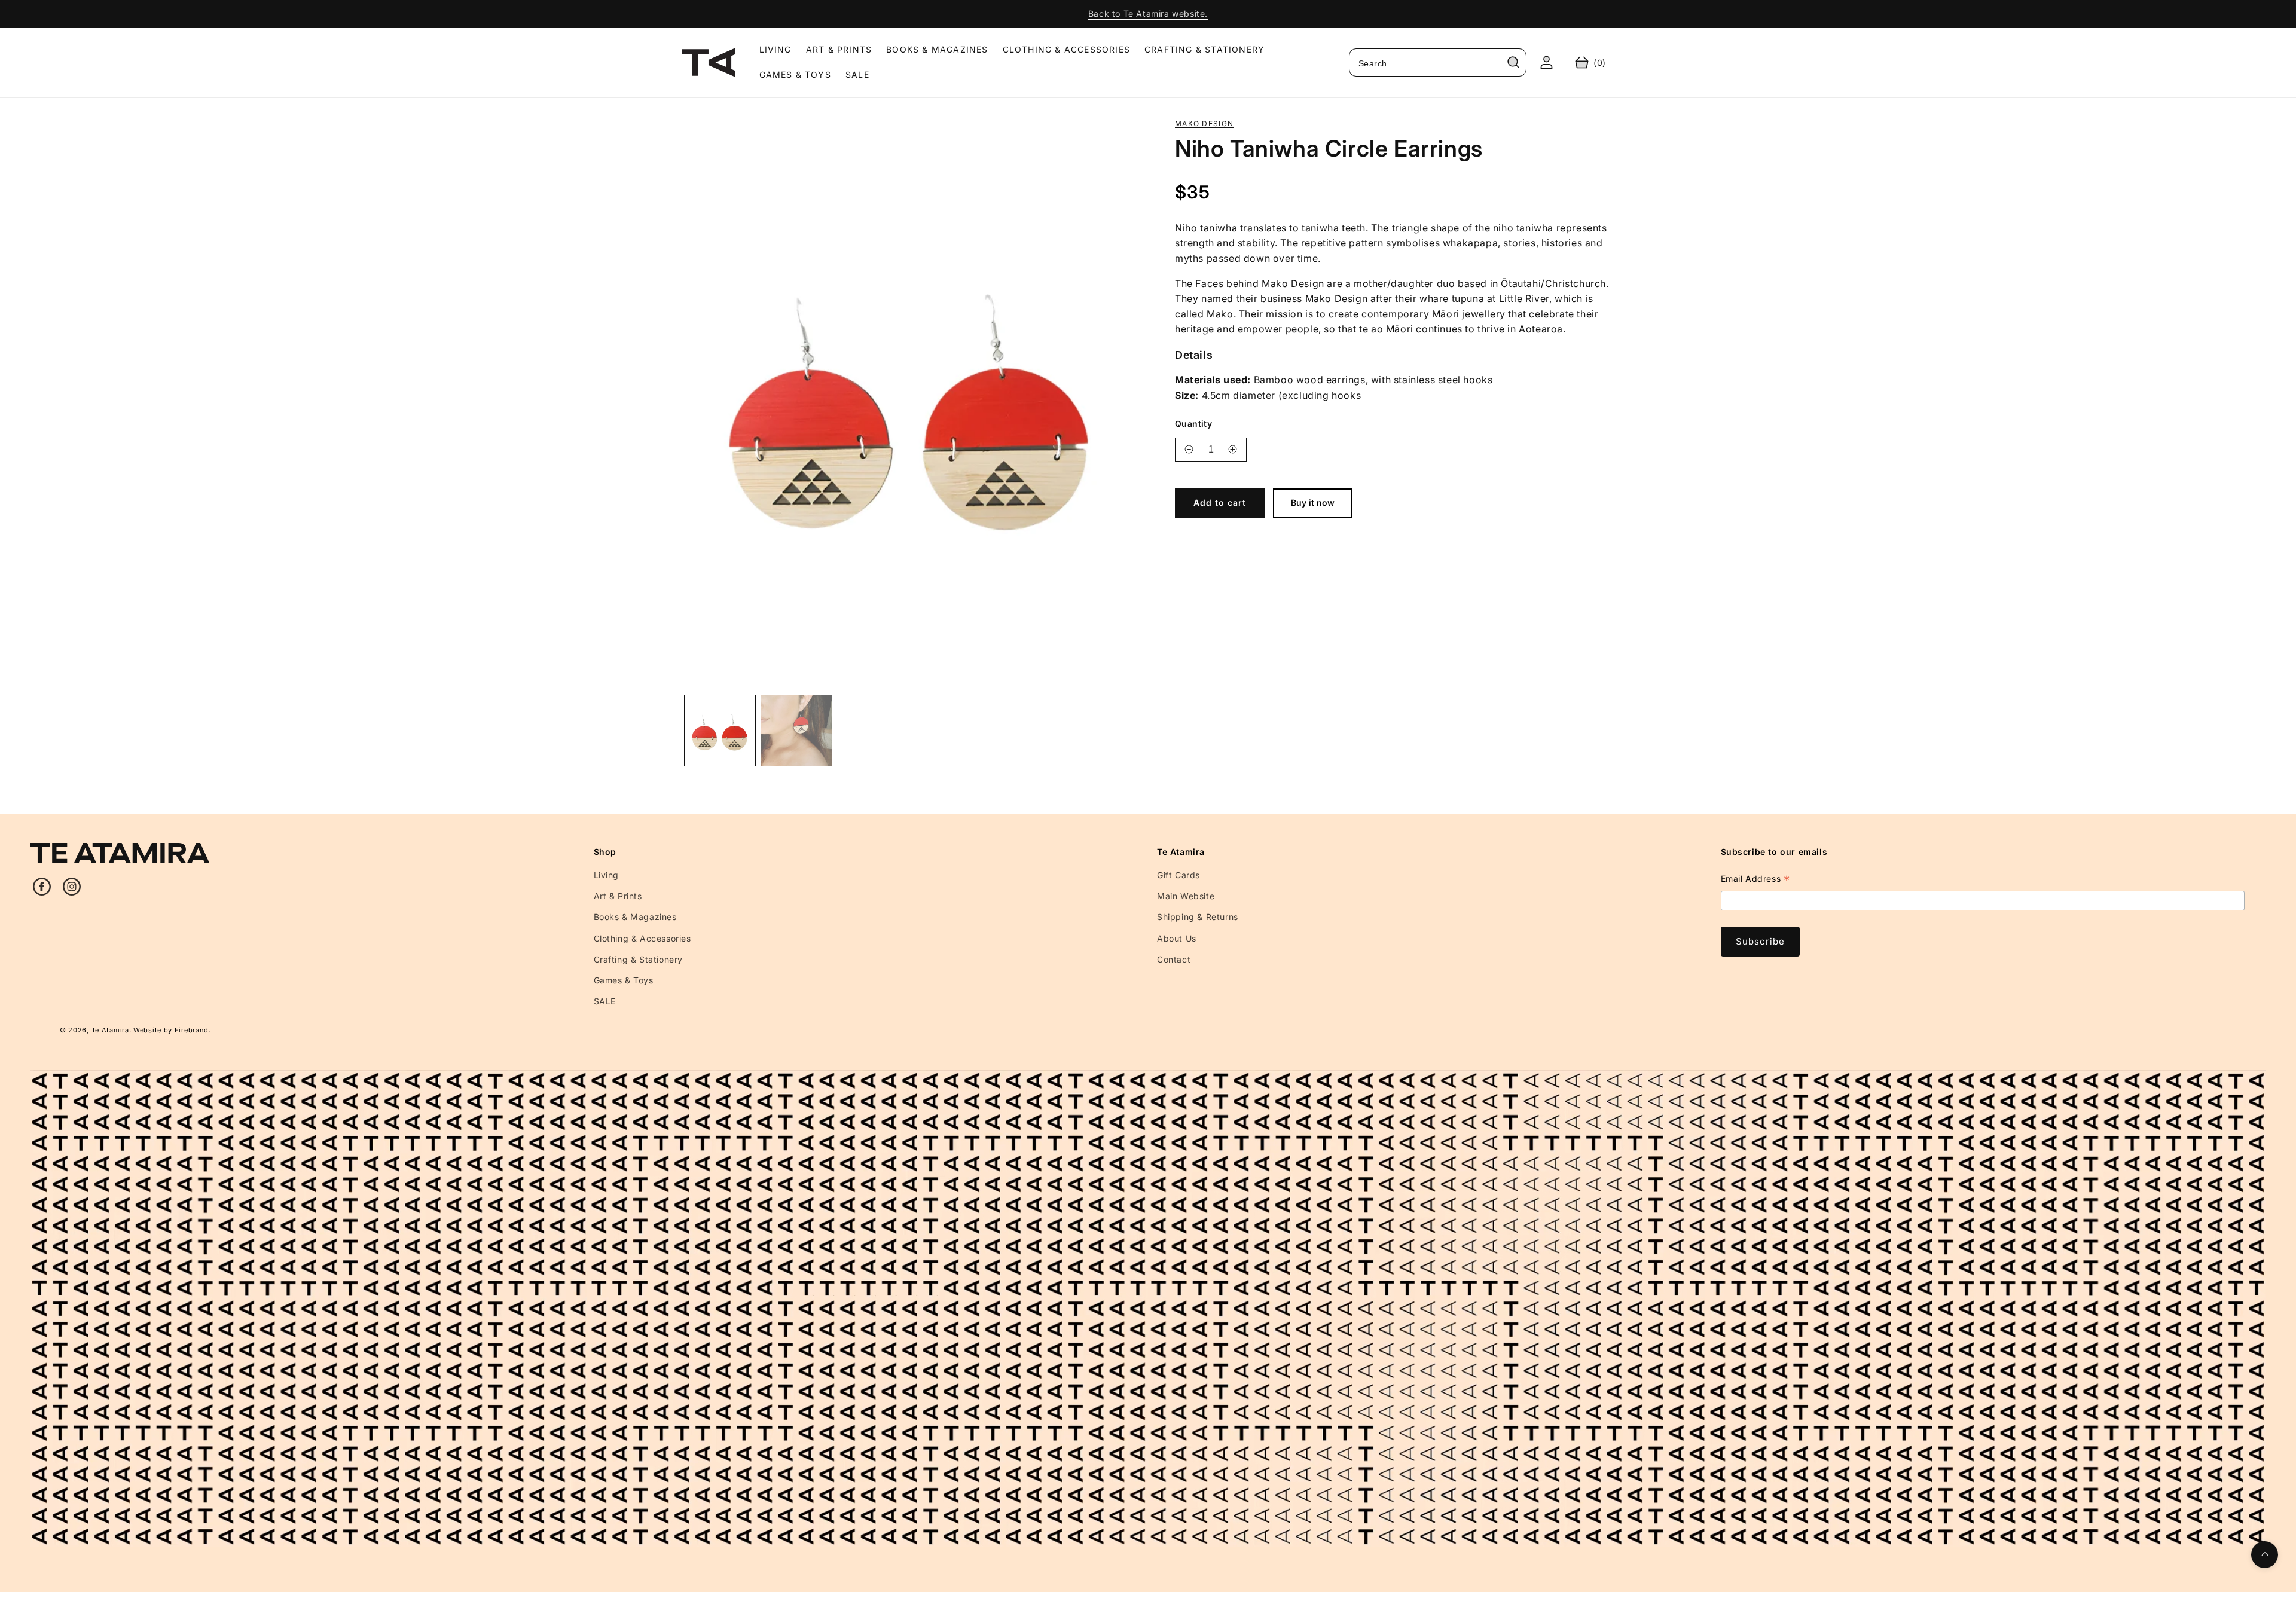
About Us (1177, 938)
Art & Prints (618, 896)
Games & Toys (624, 980)
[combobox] (1438, 62)
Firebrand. (193, 1030)
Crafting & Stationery (639, 959)
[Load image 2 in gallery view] (796, 731)
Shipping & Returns (1198, 917)
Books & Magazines (635, 917)
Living (607, 875)
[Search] (1513, 62)
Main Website (1186, 896)
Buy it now (1313, 502)
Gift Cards (1178, 875)
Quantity (1193, 423)
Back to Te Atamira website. (1148, 13)
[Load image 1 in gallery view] (720, 731)
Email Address (1755, 880)
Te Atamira (110, 1030)
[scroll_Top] (2265, 1555)
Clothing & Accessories (642, 938)
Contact (1174, 959)
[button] (1590, 62)
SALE (605, 1001)
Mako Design (1204, 124)
